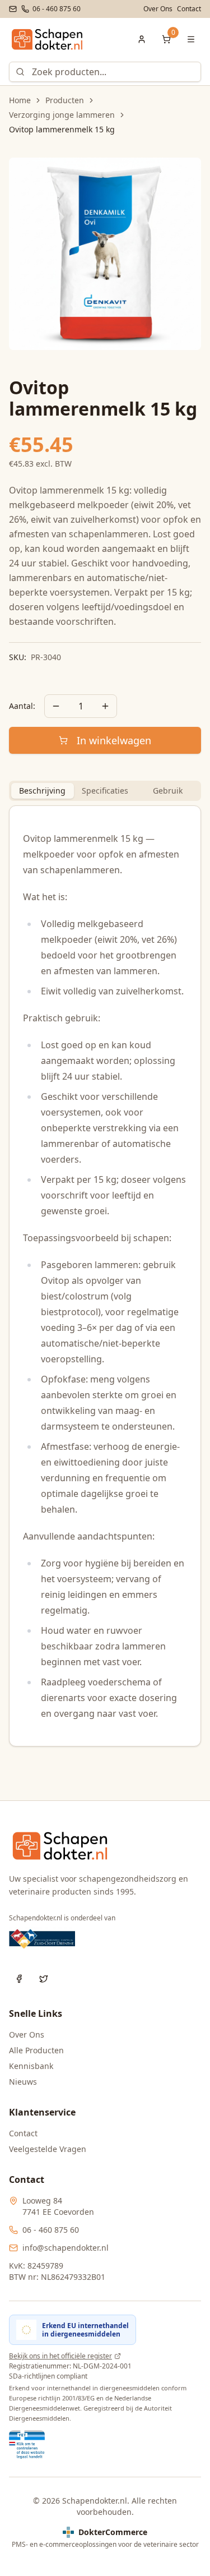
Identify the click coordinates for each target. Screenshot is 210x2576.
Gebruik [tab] (168, 791)
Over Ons (158, 9)
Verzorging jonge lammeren (62, 115)
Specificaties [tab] (105, 791)
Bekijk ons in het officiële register (60, 2356)
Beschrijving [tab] (42, 791)
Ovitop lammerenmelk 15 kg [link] (62, 129)
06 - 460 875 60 (51, 2230)
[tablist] (105, 791)
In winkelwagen (114, 740)
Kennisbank (31, 2066)
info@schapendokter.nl (66, 2248)
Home (20, 100)
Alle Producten (36, 2050)
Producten (65, 100)
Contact (189, 9)
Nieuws (23, 2082)
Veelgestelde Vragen (48, 2149)
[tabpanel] (105, 1276)
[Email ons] (13, 9)
